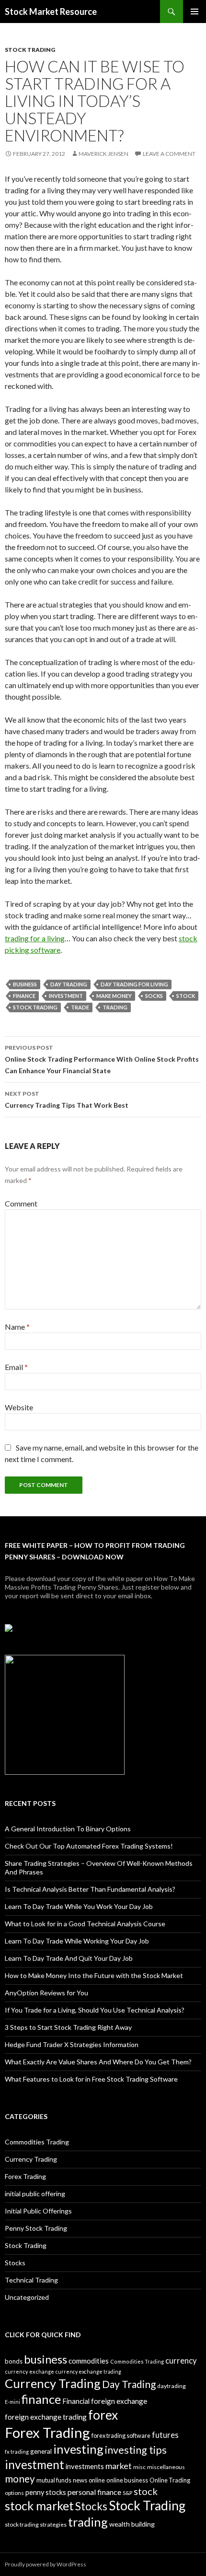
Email (16, 1367)
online (97, 2480)
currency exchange (29, 2371)
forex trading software (121, 2436)
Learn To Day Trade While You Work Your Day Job (79, 1906)
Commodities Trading (37, 2142)
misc (139, 2467)
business (25, 984)
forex (103, 2415)
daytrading (172, 2386)
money (20, 2478)
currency (181, 2361)
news (80, 2480)
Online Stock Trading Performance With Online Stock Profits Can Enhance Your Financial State (102, 1059)
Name (17, 1327)
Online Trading (170, 2480)
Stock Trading (30, 50)
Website (19, 1407)
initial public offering (35, 2194)
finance (24, 996)
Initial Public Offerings (38, 2211)
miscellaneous (166, 2467)
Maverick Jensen (103, 154)
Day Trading (69, 984)
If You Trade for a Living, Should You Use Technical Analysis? (95, 2010)
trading (115, 1007)
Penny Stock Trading (36, 2228)
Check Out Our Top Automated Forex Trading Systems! (89, 1846)
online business (127, 2480)
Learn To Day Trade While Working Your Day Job (77, 1941)
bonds (14, 2361)
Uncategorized (27, 2297)
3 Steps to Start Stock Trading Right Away (68, 2027)
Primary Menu (195, 12)
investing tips (136, 2450)
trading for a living (35, 938)
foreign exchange (119, 2401)
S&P (127, 2493)
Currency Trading (31, 2159)
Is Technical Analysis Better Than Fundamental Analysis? (90, 1889)
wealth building (132, 2524)
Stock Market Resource (51, 12)
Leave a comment (169, 154)
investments (85, 2466)
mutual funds (54, 2480)
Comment (21, 1203)
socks (154, 996)
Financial (76, 2401)
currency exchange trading (88, 2371)
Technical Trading (31, 2280)
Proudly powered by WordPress (46, 2564)
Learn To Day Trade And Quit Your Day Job (69, 1958)
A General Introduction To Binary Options (68, 1829)
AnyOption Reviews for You (46, 1993)
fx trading (17, 2452)
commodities (89, 2361)
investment (66, 996)
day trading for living (134, 984)
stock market (39, 2506)
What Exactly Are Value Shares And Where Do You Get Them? (98, 2062)
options (14, 2493)
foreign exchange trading (46, 2417)
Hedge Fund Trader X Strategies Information (72, 2044)
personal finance (94, 2492)
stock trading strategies (36, 2524)
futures (165, 2435)
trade (80, 1007)
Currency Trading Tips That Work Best (67, 1100)
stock (186, 996)
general (41, 2451)
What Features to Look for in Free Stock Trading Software (91, 2079)
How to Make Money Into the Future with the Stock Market (94, 1975)
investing (78, 2449)
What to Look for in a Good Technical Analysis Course (85, 1924)
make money (114, 996)
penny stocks (46, 2492)
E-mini (12, 2402)
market (119, 2466)
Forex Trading (25, 2176)
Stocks (15, 2263)
